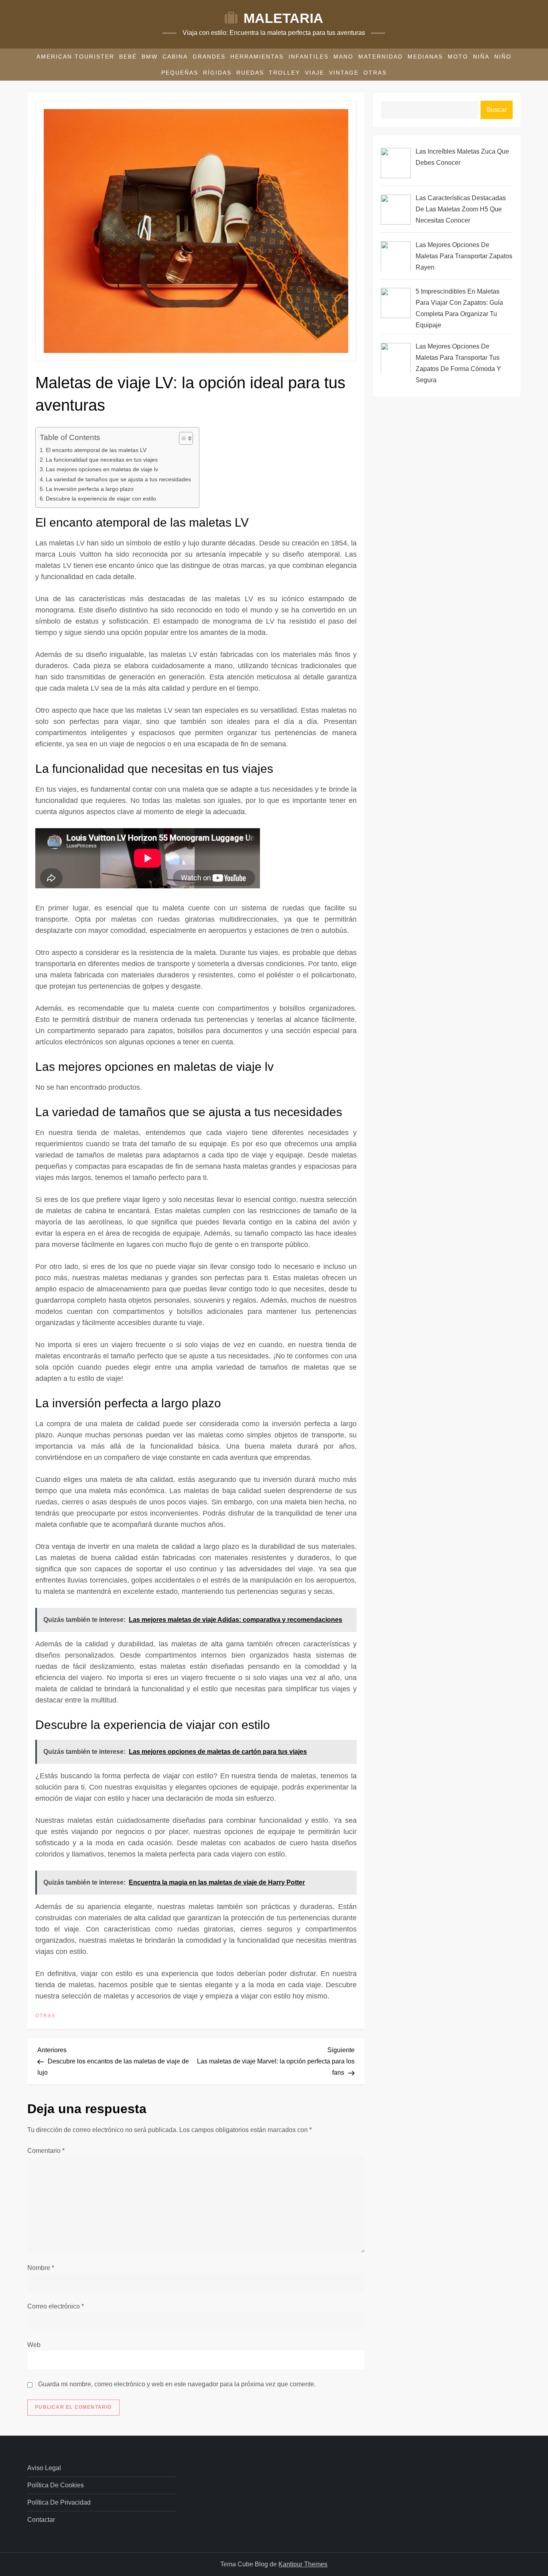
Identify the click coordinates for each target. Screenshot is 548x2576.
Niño (503, 57)
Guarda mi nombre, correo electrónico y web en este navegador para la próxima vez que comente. (177, 2384)
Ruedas (250, 73)
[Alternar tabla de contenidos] (182, 438)
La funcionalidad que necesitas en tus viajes (102, 460)
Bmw (150, 57)
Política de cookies (56, 2485)
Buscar (497, 110)
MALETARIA (283, 18)
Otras (375, 73)
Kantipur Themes (303, 2564)
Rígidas (217, 73)
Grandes (209, 57)
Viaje (315, 73)
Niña (481, 57)
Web (34, 2345)
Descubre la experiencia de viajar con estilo (101, 499)
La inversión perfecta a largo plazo (90, 489)
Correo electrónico (56, 2306)
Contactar (41, 2520)
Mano (343, 57)
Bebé (128, 57)
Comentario (46, 2151)
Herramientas (257, 57)
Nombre (41, 2268)
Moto (458, 57)
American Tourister (75, 57)
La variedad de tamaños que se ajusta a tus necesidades (118, 479)
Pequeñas (180, 73)
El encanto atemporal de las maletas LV (96, 450)
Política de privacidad (59, 2502)
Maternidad (381, 57)
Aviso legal (44, 2468)
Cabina (175, 57)
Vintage (344, 73)
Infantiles (309, 57)
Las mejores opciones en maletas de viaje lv (102, 469)
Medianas (425, 57)
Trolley (284, 73)
